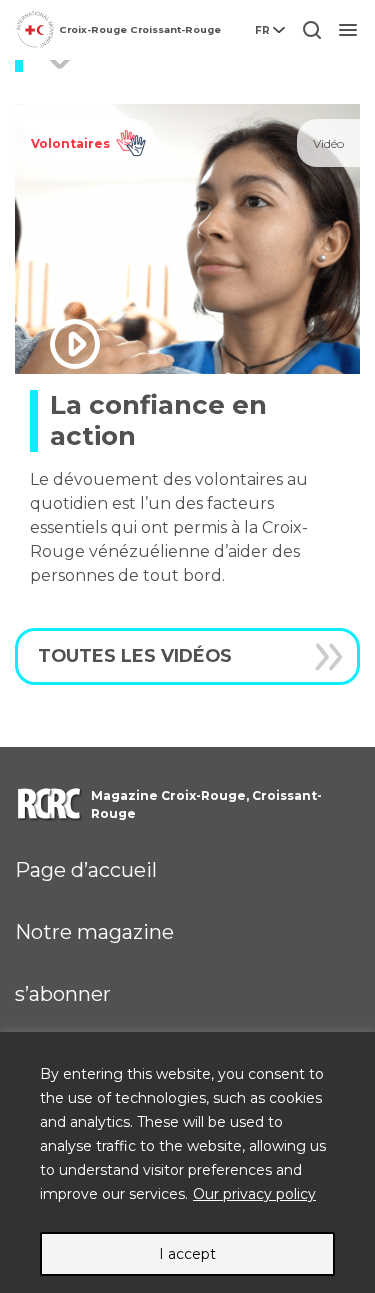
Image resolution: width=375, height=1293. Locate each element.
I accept (187, 1254)
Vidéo (328, 143)
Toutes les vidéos (135, 655)
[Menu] (348, 30)
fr (262, 30)
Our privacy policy (254, 1194)
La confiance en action (158, 420)
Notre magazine (94, 932)
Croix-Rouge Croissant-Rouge (140, 29)
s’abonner (63, 994)
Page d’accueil (86, 870)
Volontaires (70, 143)
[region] (187, 1162)
